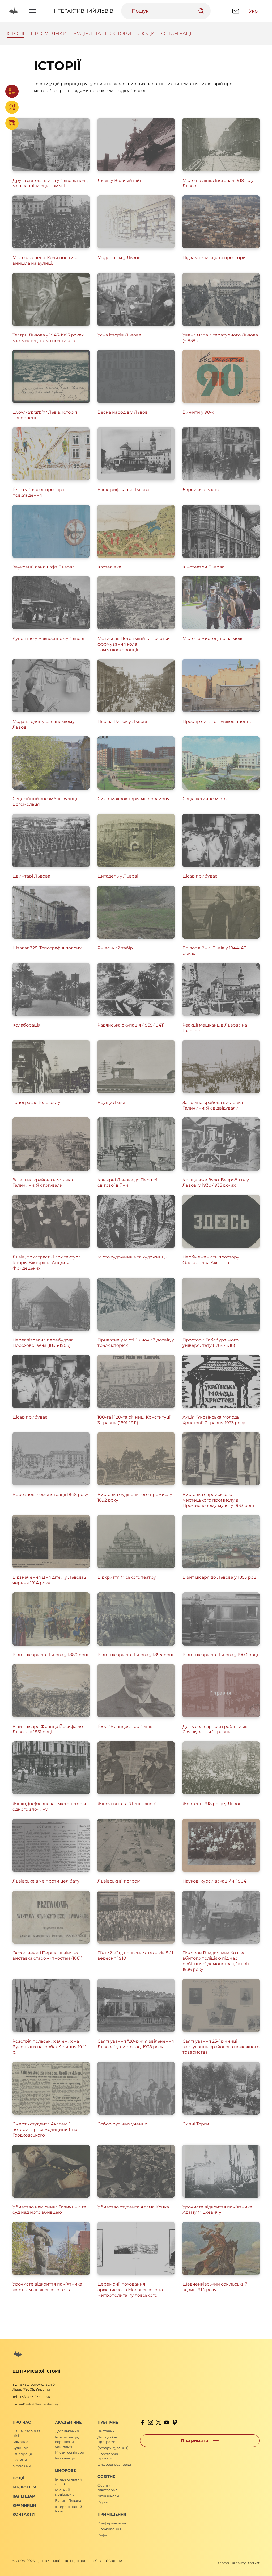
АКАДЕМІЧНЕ (68, 2422)
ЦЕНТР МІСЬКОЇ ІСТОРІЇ (36, 2371)
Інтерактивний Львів (83, 11)
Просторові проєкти (108, 2456)
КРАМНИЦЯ (24, 2505)
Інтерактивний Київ (69, 2509)
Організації (177, 34)
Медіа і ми (22, 2466)
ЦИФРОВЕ (65, 2470)
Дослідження (67, 2431)
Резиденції (65, 2458)
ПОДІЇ (18, 2478)
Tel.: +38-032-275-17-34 (31, 2397)
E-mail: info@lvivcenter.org (36, 2404)
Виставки (106, 2431)
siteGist (253, 2563)
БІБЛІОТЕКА (25, 2487)
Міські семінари (70, 2452)
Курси (103, 2502)
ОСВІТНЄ (106, 2477)
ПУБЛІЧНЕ (108, 2422)
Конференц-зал (112, 2523)
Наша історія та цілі (26, 2433)
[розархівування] (113, 2448)
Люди (146, 34)
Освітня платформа (108, 2488)
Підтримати (195, 2440)
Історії (15, 34)
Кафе (102, 2535)
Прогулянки (49, 34)
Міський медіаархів (65, 2492)
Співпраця (22, 2454)
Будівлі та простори (102, 34)
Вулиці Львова (68, 2500)
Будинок (20, 2448)
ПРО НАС (22, 2422)
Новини (20, 2460)
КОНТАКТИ (24, 2514)
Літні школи (108, 2496)
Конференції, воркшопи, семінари (67, 2442)
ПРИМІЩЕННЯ (112, 2514)
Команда (20, 2442)
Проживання (109, 2529)
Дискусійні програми (107, 2439)
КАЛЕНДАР (24, 2496)
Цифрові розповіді (114, 2464)
